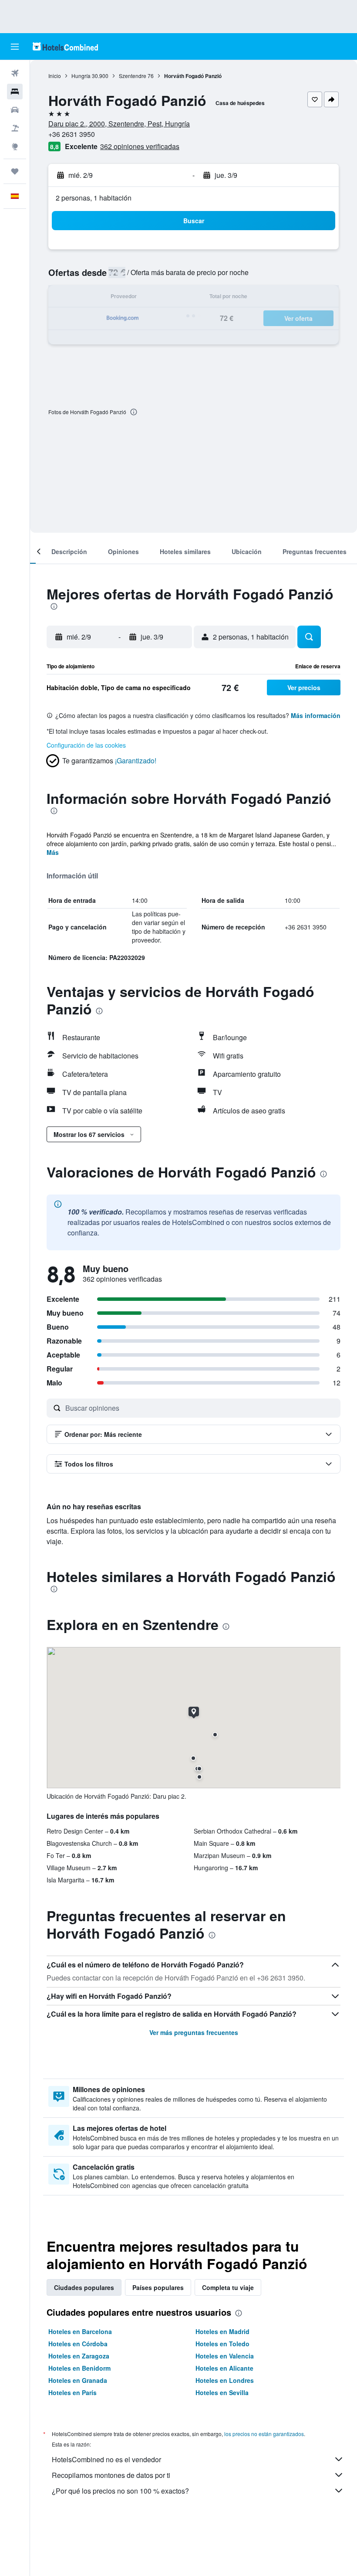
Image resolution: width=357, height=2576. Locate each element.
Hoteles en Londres (225, 2380)
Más (53, 852)
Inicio (55, 76)
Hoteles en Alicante (224, 2368)
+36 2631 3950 (72, 134)
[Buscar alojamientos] (15, 92)
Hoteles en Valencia (225, 2356)
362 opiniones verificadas (140, 146)
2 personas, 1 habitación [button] (94, 198)
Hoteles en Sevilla (222, 2392)
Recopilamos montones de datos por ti (111, 2475)
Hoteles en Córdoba (78, 2344)
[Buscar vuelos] (15, 73)
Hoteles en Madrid (222, 2331)
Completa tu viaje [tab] (228, 2287)
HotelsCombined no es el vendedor (106, 2459)
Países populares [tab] (158, 2287)
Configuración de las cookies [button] (86, 745)
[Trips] (15, 171)
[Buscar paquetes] (15, 128)
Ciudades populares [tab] (84, 2287)
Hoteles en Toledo (222, 2344)
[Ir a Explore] (15, 146)
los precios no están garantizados (264, 2434)
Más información (316, 715)
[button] (15, 47)
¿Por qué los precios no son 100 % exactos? (120, 2491)
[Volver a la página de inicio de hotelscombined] (65, 46)
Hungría (81, 76)
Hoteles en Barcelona (80, 2331)
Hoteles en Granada (78, 2380)
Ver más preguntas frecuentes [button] (194, 2032)
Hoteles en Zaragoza (79, 2356)
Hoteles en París (72, 2392)
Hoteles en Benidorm (79, 2368)
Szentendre (133, 76)
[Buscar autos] (15, 110)
